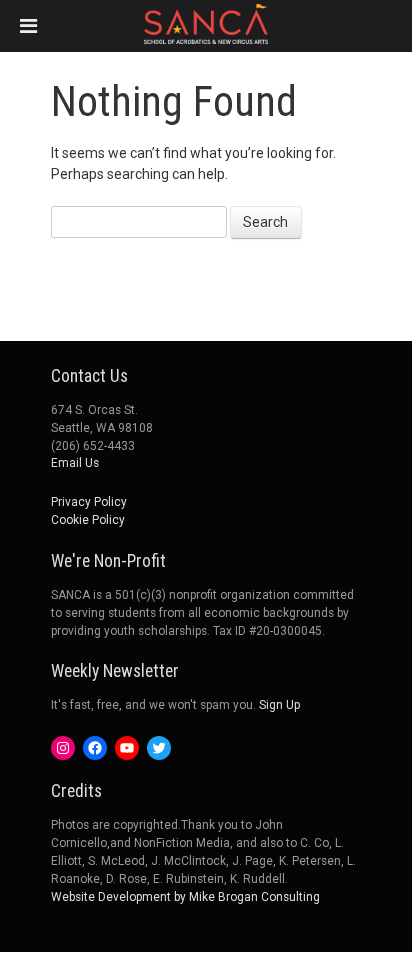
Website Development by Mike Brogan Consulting (185, 897)
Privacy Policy (89, 502)
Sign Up (279, 705)
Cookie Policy (88, 520)
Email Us (75, 463)
